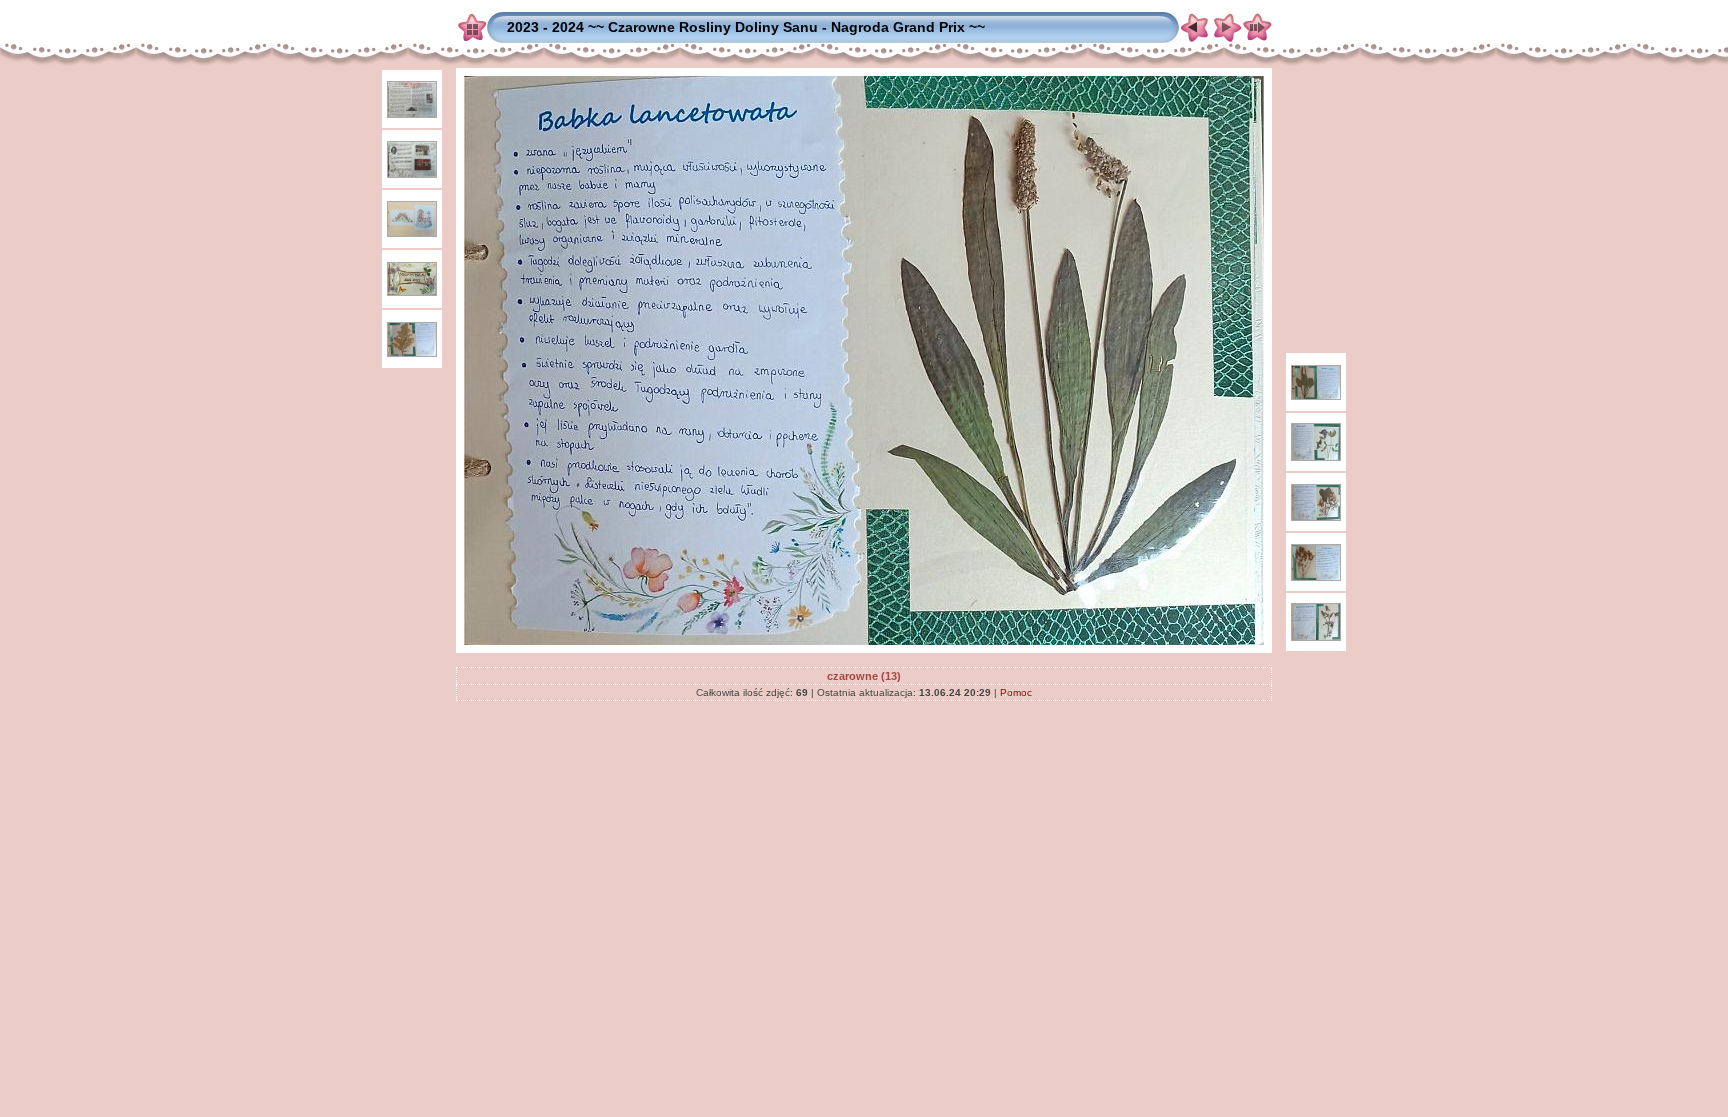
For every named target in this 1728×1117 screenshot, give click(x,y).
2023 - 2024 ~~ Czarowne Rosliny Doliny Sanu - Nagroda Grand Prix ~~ (746, 27)
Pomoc (1016, 692)
